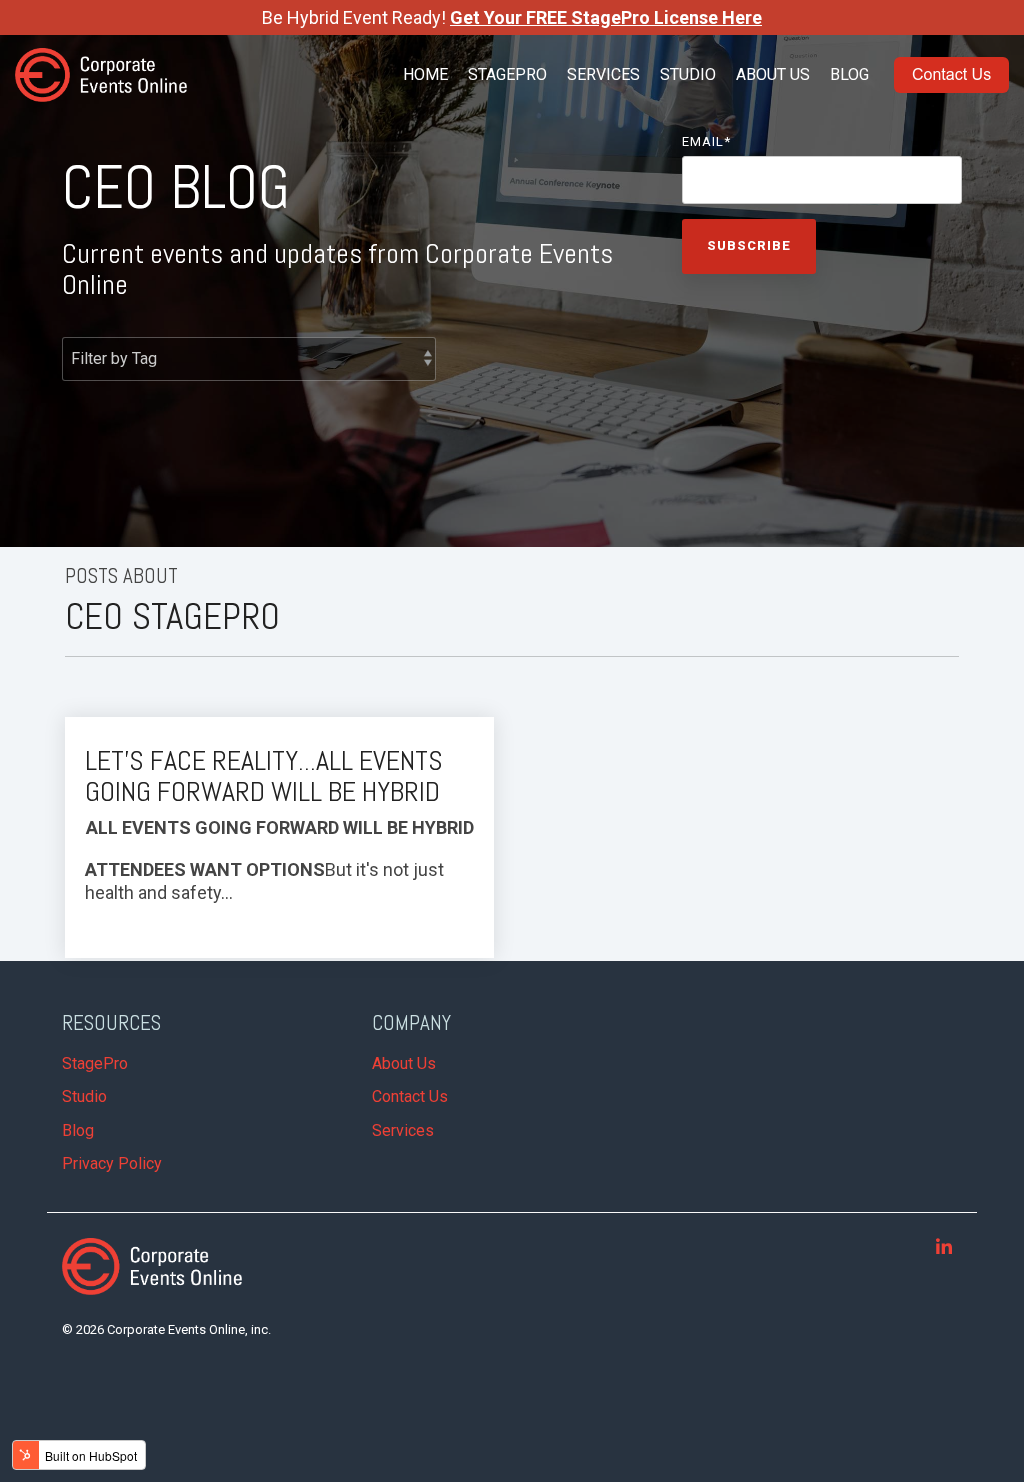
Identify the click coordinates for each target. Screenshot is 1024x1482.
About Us (773, 74)
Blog (849, 74)
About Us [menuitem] (404, 1063)
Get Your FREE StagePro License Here (606, 17)
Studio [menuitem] (84, 1096)
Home (425, 74)
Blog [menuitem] (78, 1130)
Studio (688, 74)
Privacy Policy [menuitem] (112, 1163)
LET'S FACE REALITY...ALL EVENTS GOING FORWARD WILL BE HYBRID (264, 776)
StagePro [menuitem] (95, 1063)
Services (603, 74)
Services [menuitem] (403, 1130)
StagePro (507, 74)
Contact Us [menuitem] (410, 1096)
